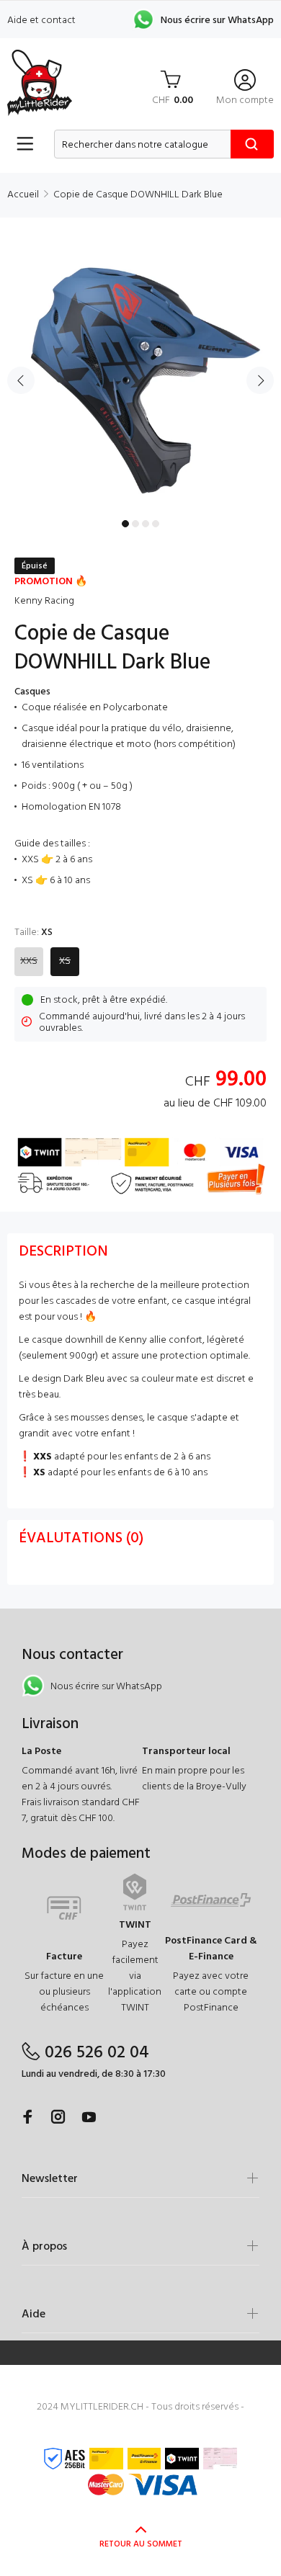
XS (65, 961)
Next (260, 380)
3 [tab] (146, 524)
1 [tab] (125, 524)
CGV (140, 2423)
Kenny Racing (44, 601)
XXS (29, 961)
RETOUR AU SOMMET (141, 2544)
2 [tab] (135, 524)
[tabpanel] (140, 372)
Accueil (23, 195)
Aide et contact (41, 21)
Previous (21, 380)
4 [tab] (156, 524)
